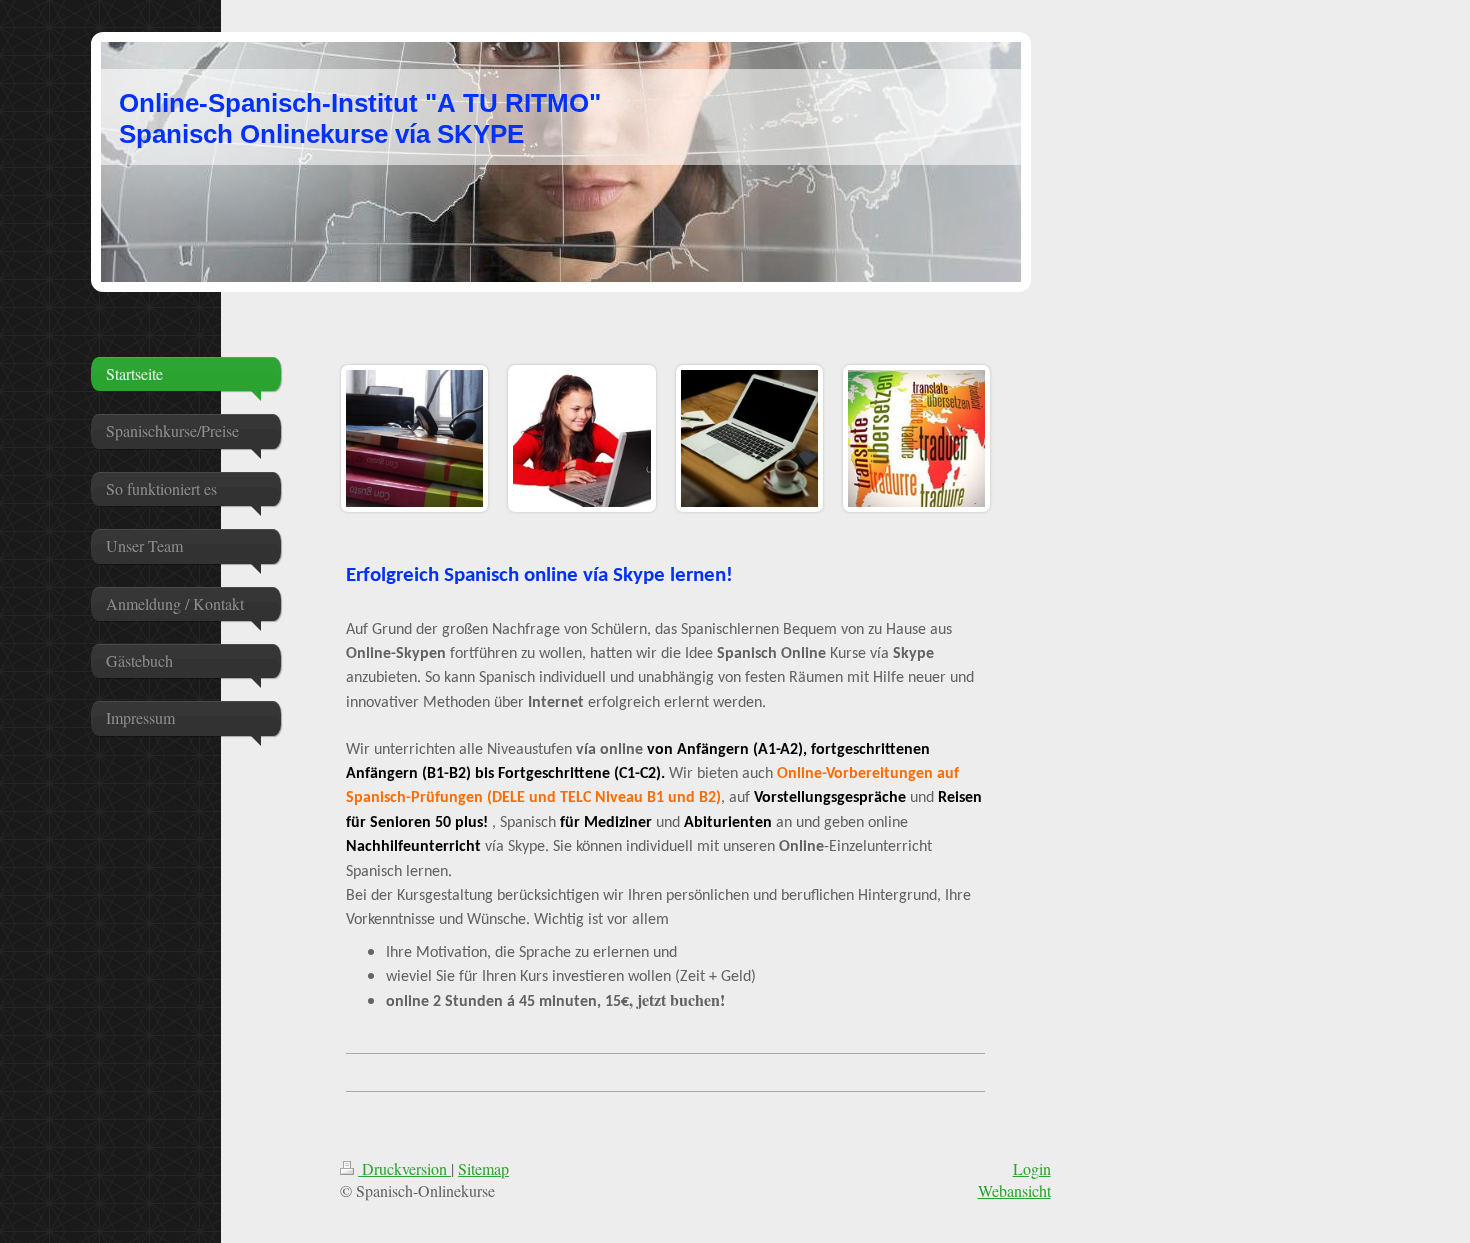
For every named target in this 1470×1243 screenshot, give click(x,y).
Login (1032, 1168)
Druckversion (404, 1168)
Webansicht (1014, 1190)
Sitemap (483, 1168)
